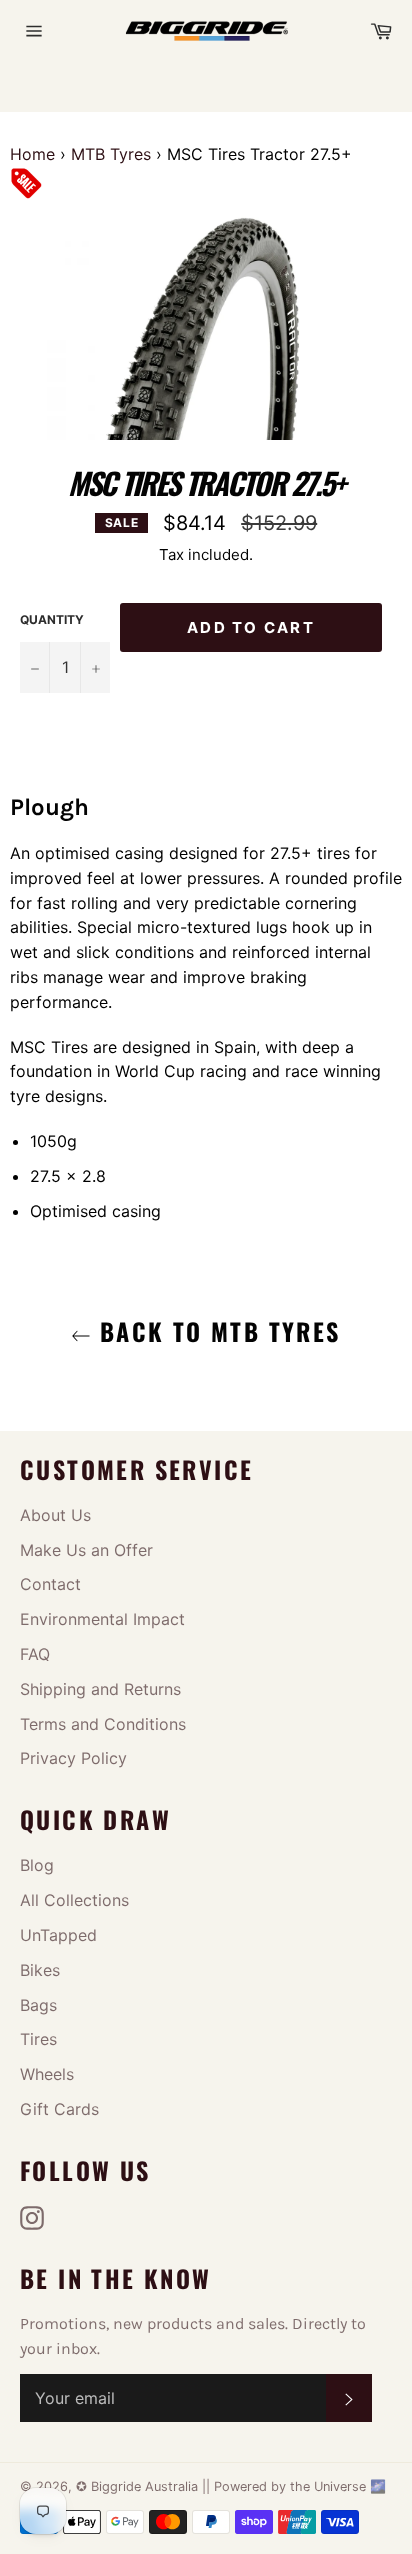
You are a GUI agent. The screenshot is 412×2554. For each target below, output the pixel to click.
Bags (38, 2005)
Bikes (40, 1970)
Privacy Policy (73, 1758)
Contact (50, 1584)
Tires (38, 2039)
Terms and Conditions (103, 1724)
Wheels (47, 2074)
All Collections (74, 1900)
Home (32, 154)
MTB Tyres (111, 154)
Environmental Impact (102, 1619)
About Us (55, 1515)
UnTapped (58, 1935)
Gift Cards (59, 2109)
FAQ (35, 1654)
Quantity (52, 619)
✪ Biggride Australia (139, 2486)
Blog (37, 1865)
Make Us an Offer (86, 1550)
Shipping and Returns (100, 1689)
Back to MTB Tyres (215, 1331)
